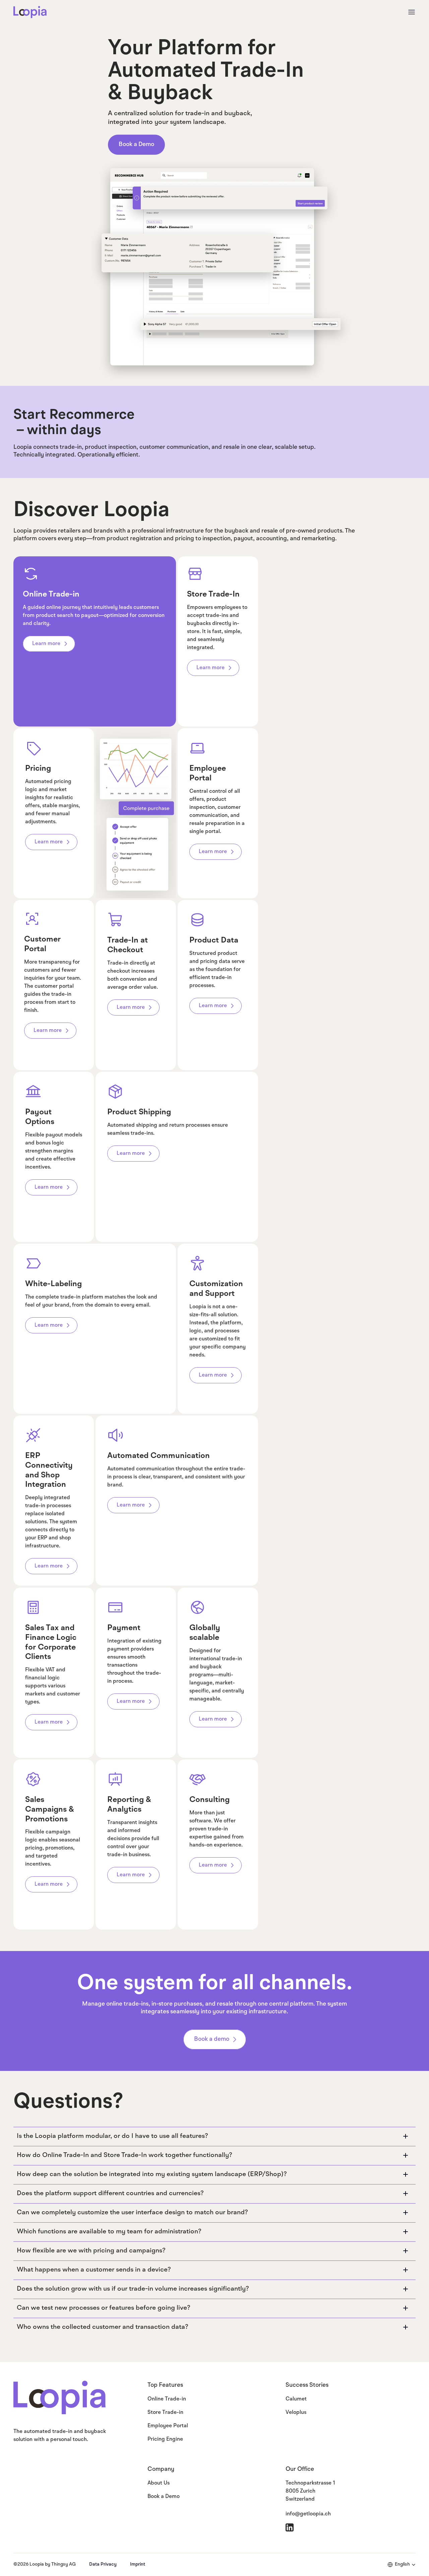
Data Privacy (103, 2564)
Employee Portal (168, 2426)
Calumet (296, 2399)
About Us (159, 2483)
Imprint (138, 2564)
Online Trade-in (167, 2399)
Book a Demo (164, 2497)
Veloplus (296, 2413)
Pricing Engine (165, 2439)
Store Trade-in (165, 2413)
